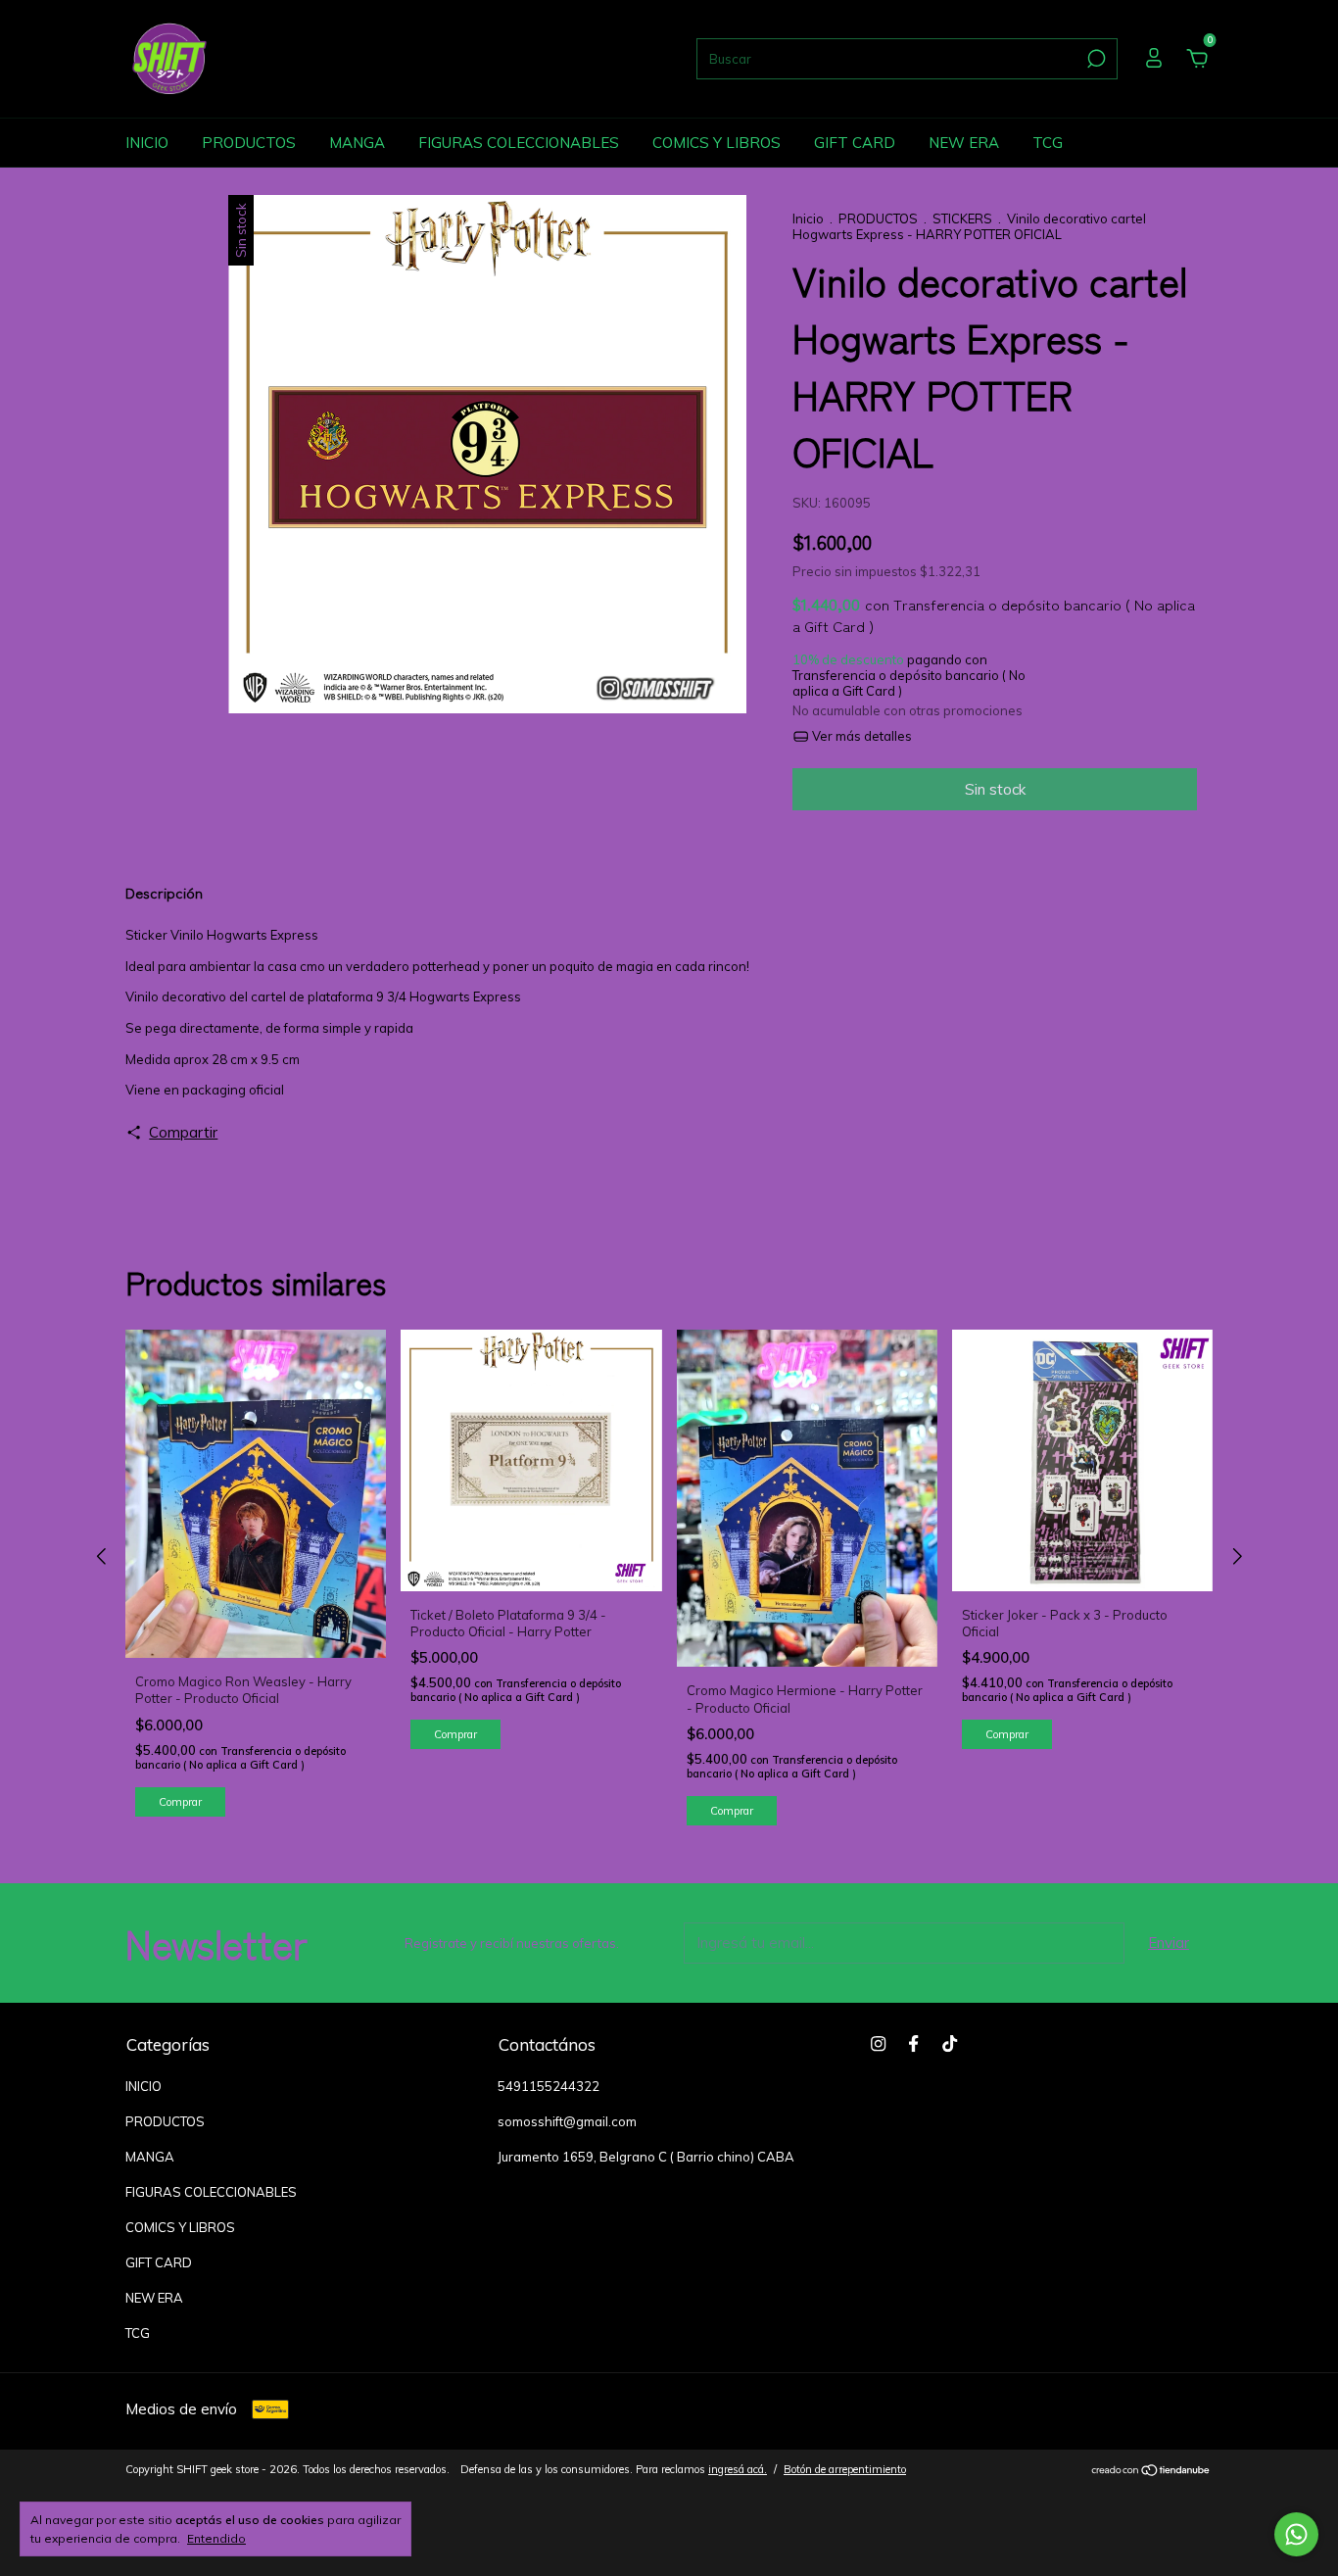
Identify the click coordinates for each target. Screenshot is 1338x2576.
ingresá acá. (738, 2469)
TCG (1048, 143)
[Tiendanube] (1151, 2472)
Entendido (216, 2538)
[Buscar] (1095, 59)
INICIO (147, 143)
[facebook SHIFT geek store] (913, 2043)
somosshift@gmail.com (567, 2121)
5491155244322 (549, 2086)
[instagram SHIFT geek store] (878, 2043)
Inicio (808, 219)
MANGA (357, 143)
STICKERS (964, 219)
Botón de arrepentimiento (845, 2469)
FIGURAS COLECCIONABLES (519, 143)
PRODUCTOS (249, 143)
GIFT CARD (855, 143)
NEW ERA (964, 143)
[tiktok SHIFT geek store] (950, 2043)
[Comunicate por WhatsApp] (1296, 2534)
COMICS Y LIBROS (717, 143)
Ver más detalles (860, 736)
